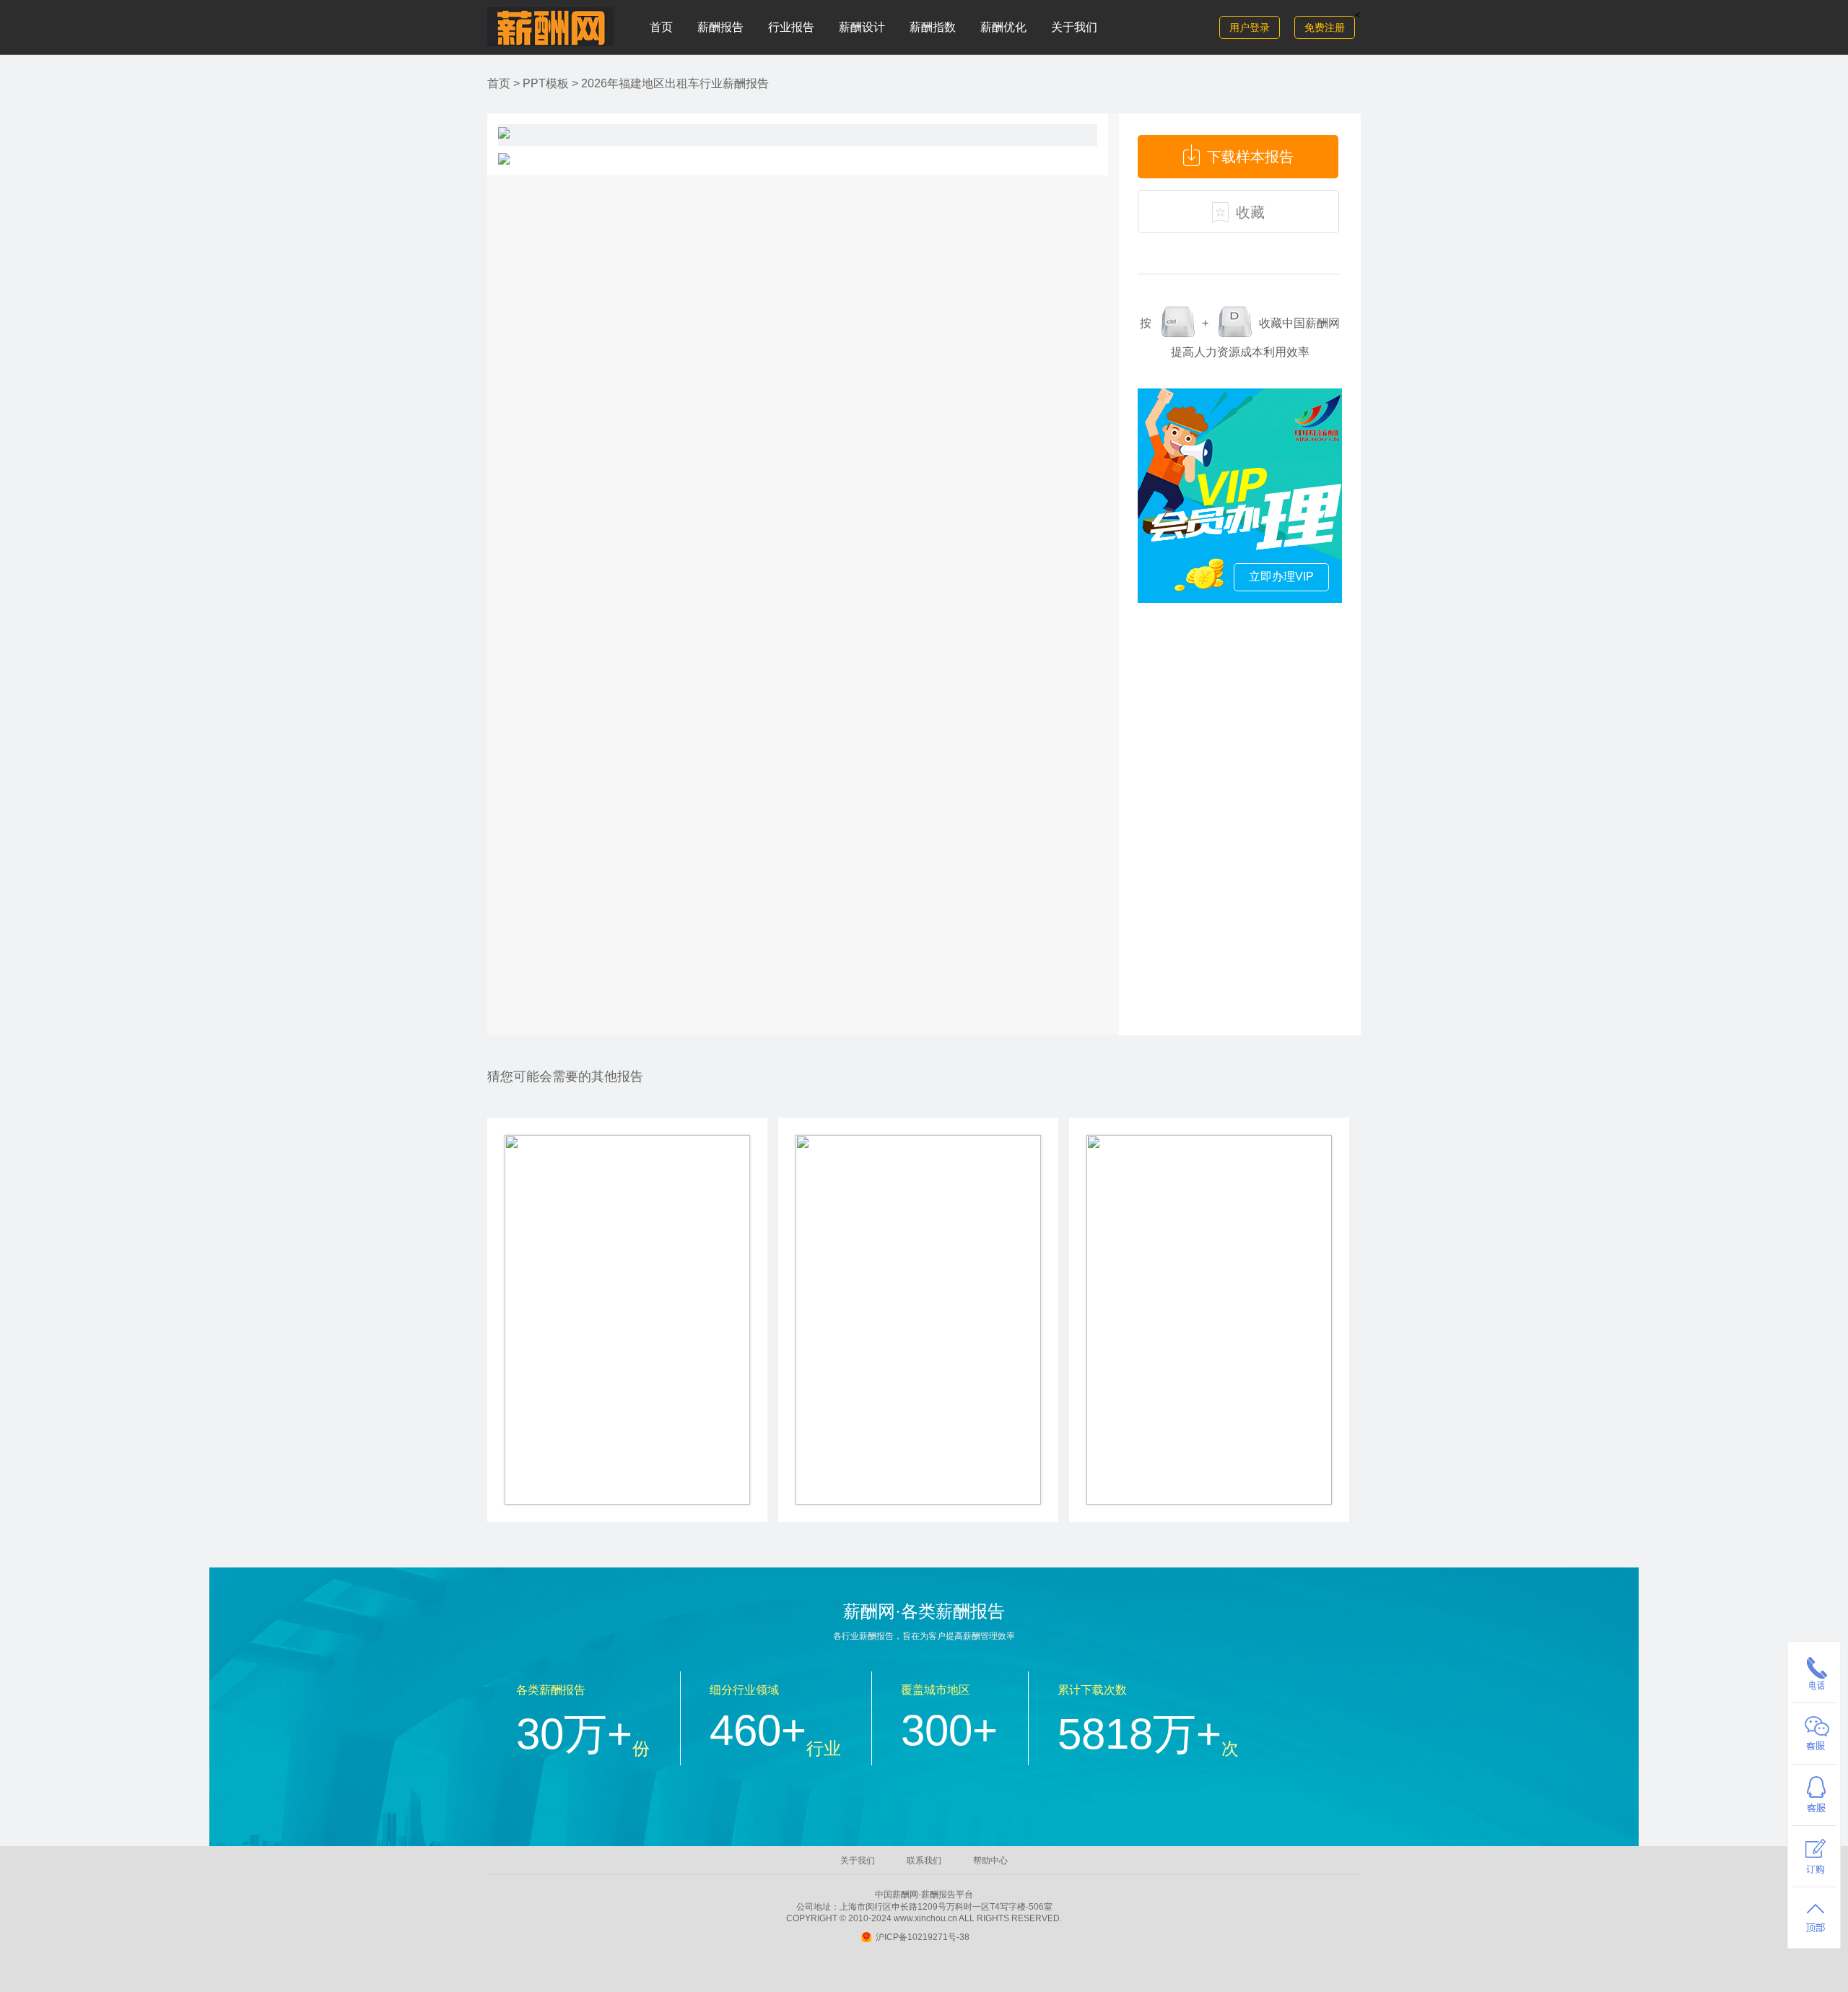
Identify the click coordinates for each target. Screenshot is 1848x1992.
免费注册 (1325, 27)
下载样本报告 (1250, 157)
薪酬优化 (1003, 27)
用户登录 (1250, 27)
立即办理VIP (1281, 577)
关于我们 (1074, 27)
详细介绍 (627, 1464)
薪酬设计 (862, 27)
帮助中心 (990, 1861)
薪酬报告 (720, 27)
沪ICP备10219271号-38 (923, 1937)
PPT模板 (546, 83)
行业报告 (791, 27)
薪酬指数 (933, 27)
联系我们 (924, 1861)
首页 (661, 27)
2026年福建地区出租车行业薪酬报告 (675, 83)
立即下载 (627, 1409)
